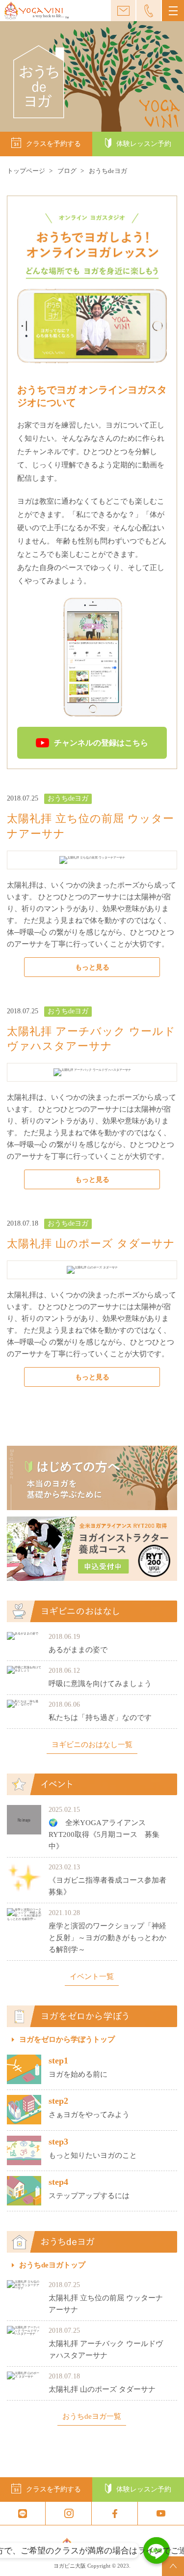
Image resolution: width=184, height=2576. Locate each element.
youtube (161, 2513)
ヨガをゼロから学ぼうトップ (67, 2040)
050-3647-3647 (149, 11)
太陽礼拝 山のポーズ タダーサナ (91, 1244)
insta (69, 2513)
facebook (115, 2513)
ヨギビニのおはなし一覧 (92, 1745)
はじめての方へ (92, 1478)
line (23, 2513)
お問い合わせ (123, 11)
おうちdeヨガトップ (52, 2265)
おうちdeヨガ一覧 (92, 2417)
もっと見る (92, 967)
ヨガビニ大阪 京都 (36, 11)
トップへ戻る (173, 2566)
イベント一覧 (92, 1977)
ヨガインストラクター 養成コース (92, 1549)
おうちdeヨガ (68, 798)
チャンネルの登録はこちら (101, 743)
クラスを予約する (53, 144)
